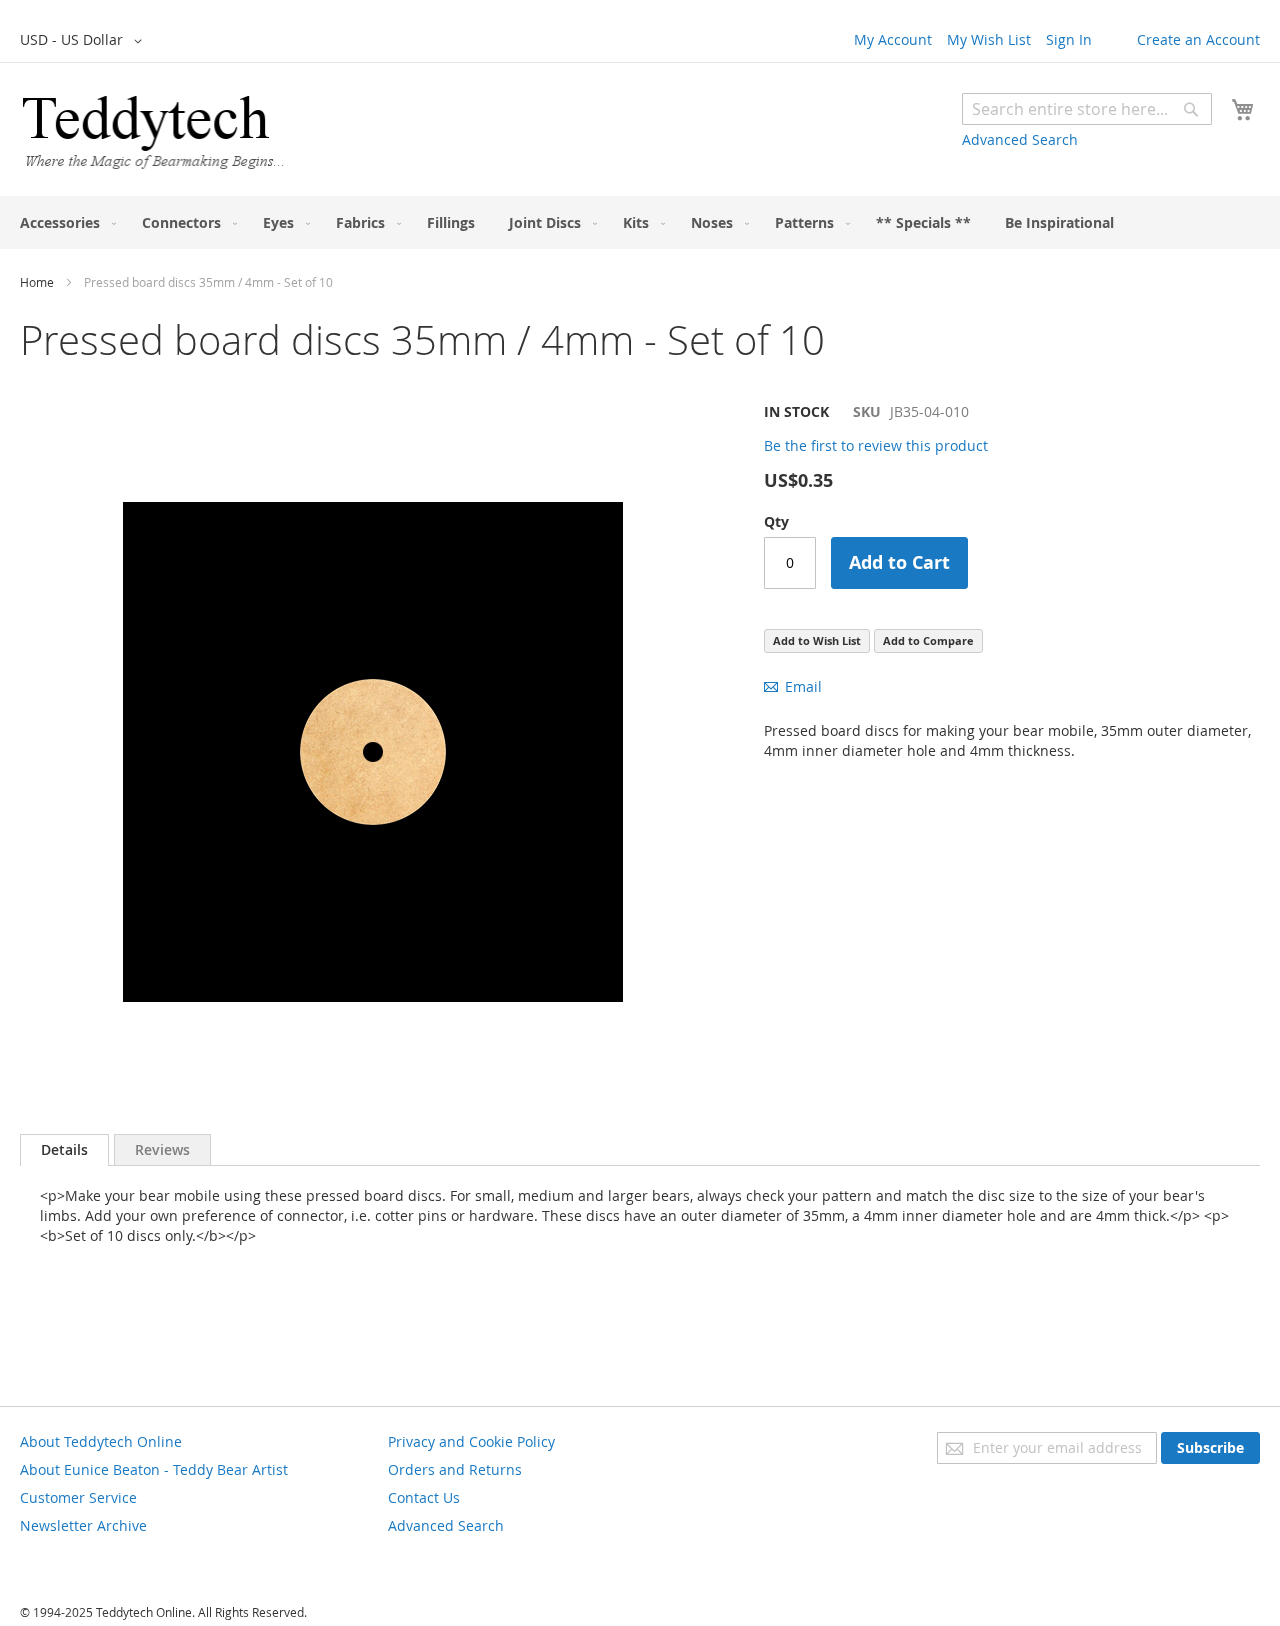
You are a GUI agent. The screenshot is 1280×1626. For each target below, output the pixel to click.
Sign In (1069, 39)
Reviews (162, 1149)
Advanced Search (1020, 139)
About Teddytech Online (101, 1441)
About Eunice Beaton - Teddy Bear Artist (154, 1469)
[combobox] (1087, 109)
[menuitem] (64, 222)
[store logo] (152, 132)
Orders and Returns (455, 1469)
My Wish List (989, 39)
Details (64, 1149)
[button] (84, 41)
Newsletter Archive (83, 1525)
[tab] (64, 1150)
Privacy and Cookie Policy (471, 1441)
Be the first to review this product (876, 445)
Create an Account (1198, 39)
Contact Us (424, 1497)
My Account (893, 39)
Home (37, 282)
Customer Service (78, 1497)
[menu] (640, 222)
